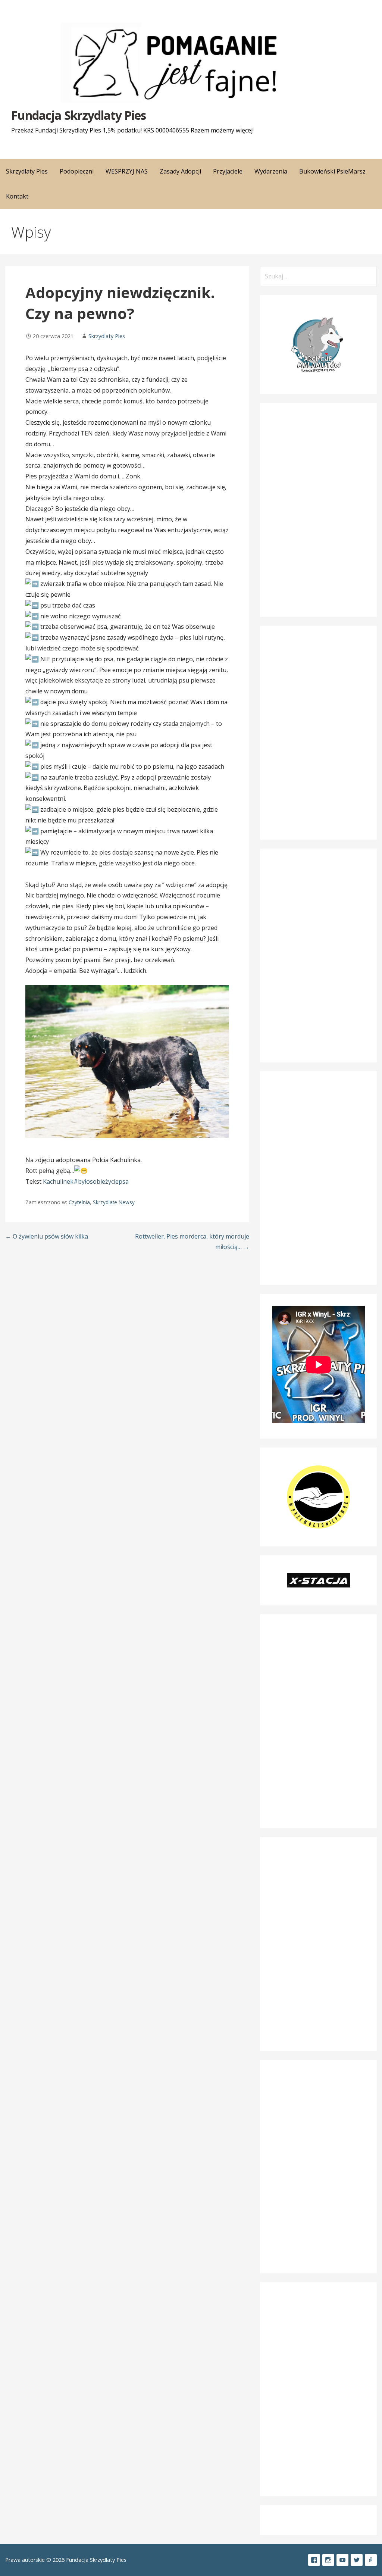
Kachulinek (58, 1181)
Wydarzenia (271, 171)
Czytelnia (79, 1202)
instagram (328, 2560)
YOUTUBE (342, 2560)
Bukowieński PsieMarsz (332, 171)
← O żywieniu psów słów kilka (47, 1236)
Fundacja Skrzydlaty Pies (79, 115)
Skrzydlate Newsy (114, 1202)
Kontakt (17, 196)
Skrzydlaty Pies (107, 336)
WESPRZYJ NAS (127, 171)
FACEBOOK (314, 2560)
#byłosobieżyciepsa (101, 1181)
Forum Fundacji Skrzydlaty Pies (371, 2560)
